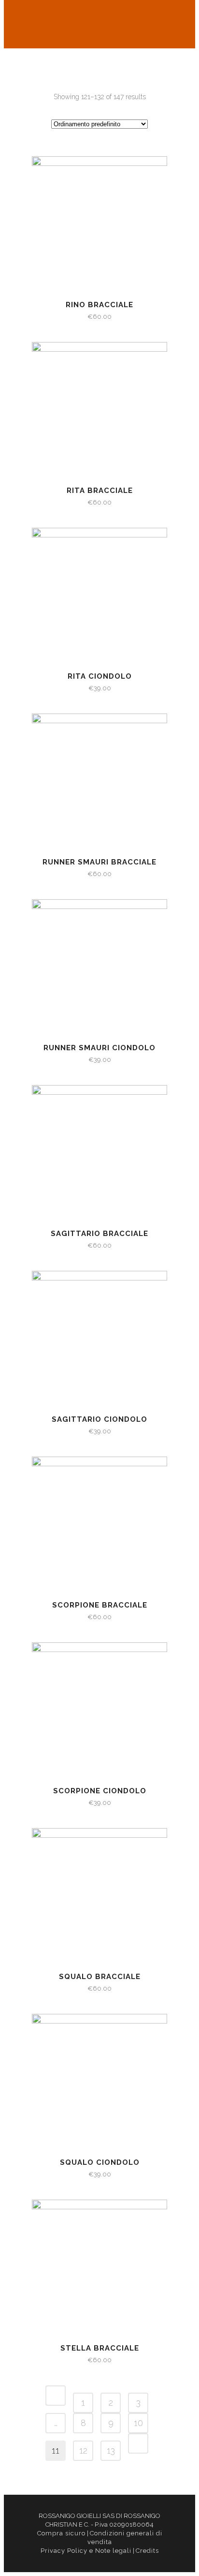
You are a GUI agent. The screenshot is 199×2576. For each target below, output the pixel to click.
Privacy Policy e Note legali (86, 2551)
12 (83, 2450)
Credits (147, 2551)
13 (111, 2450)
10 (138, 2423)
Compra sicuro (61, 2533)
